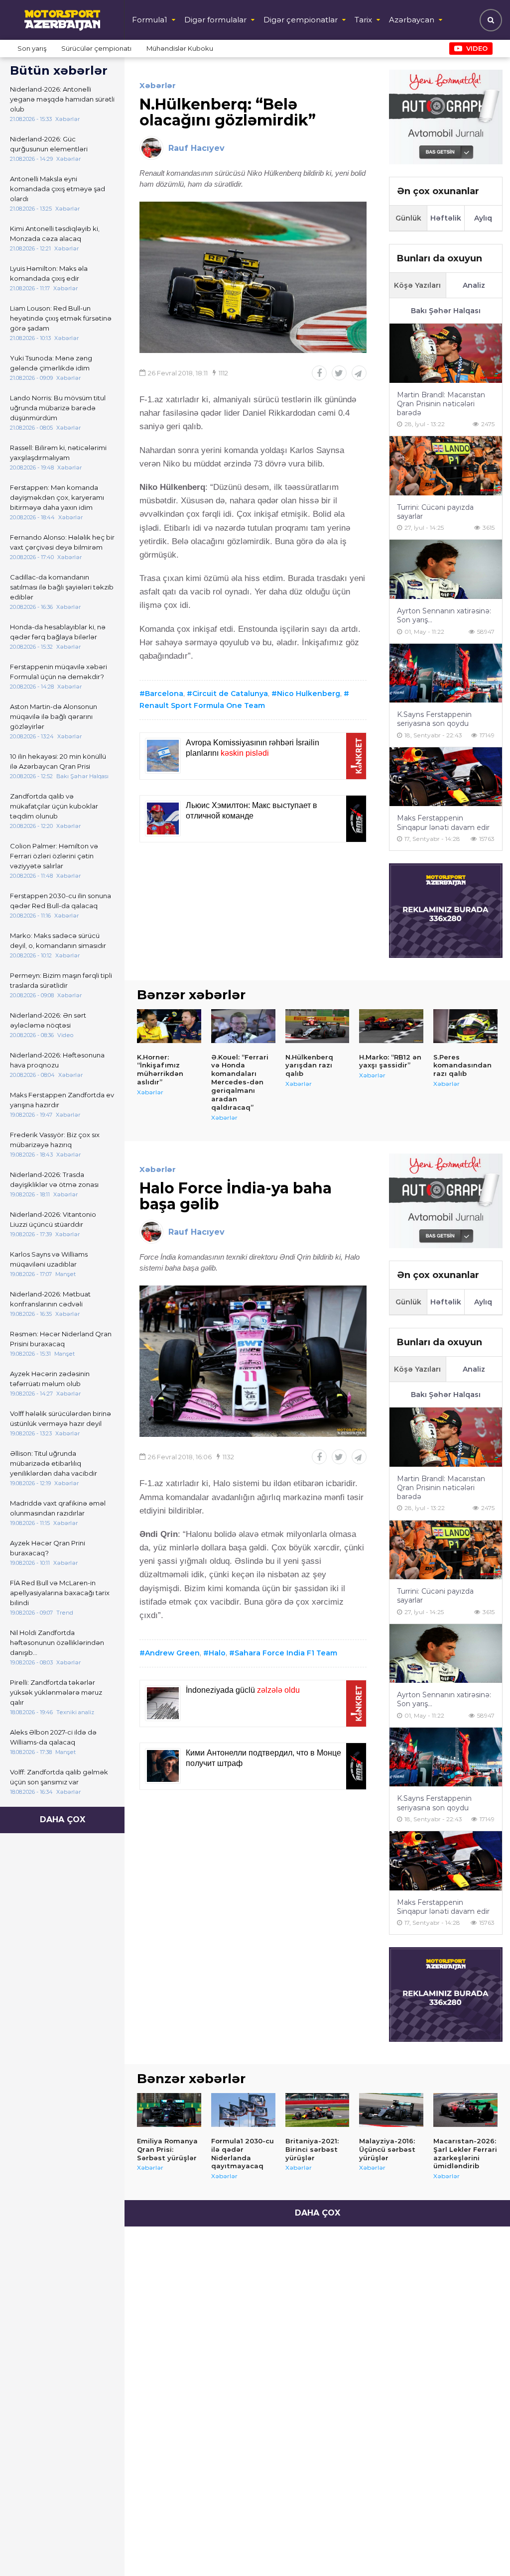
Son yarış (32, 48)
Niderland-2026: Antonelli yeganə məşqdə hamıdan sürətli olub (62, 99)
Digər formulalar (215, 20)
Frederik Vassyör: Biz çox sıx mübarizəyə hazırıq (55, 1140)
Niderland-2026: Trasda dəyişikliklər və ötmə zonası (54, 1179)
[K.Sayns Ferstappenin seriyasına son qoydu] (446, 673)
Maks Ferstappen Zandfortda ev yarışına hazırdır (62, 1100)
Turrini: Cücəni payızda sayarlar (435, 512)
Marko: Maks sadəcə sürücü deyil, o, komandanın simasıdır (58, 940)
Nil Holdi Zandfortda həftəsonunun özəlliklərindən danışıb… (57, 1642)
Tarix (363, 20)
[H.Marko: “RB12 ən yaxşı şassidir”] (391, 1026)
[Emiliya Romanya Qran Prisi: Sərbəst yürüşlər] (169, 2110)
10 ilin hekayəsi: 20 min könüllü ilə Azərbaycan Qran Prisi (58, 761)
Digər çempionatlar (301, 20)
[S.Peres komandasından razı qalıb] (465, 1026)
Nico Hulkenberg (309, 694)
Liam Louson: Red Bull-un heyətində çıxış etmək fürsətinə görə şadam (61, 318)
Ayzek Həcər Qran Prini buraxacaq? (48, 1548)
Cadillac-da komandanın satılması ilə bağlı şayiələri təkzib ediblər (62, 587)
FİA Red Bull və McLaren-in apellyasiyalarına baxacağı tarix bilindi (60, 1593)
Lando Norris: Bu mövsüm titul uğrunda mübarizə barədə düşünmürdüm (58, 408)
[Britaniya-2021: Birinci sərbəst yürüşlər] (318, 2110)
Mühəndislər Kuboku (180, 48)
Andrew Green (172, 1653)
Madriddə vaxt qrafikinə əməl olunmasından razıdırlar (58, 1508)
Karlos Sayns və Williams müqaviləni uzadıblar (49, 1259)
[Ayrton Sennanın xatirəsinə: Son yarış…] (446, 569)
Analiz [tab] (474, 285)
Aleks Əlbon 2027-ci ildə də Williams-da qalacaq (53, 1737)
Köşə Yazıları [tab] (417, 285)
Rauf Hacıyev (196, 148)
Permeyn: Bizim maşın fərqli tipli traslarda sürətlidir (61, 980)
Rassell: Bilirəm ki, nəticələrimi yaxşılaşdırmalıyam (58, 453)
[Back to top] (482, 2548)
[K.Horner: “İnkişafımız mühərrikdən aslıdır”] (169, 1026)
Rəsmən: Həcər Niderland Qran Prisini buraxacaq (61, 1339)
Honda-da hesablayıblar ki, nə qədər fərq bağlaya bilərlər (58, 632)
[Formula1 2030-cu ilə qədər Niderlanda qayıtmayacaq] (243, 2110)
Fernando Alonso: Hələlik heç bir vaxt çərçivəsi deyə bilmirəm (62, 542)
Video (477, 48)
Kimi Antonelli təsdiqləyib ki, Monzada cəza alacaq (55, 234)
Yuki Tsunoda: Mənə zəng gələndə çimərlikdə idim (51, 363)
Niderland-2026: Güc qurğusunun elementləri (49, 144)
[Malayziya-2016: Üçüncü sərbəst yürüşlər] (391, 2110)
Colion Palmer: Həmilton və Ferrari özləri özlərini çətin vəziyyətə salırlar (54, 856)
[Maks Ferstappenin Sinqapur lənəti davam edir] (446, 777)
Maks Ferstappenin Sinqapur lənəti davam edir (443, 822)
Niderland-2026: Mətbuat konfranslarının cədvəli (50, 1299)
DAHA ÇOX (63, 1819)
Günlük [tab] (408, 218)
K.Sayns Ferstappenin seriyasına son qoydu (434, 719)
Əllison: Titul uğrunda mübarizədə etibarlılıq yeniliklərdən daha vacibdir (54, 1463)
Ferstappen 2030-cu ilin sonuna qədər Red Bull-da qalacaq (61, 901)
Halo (217, 1653)
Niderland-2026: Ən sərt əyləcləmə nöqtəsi (48, 1020)
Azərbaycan (412, 20)
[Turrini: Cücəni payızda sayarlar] (446, 466)
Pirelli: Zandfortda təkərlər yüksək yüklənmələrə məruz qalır (56, 1692)
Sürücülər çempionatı (96, 48)
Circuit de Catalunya (230, 694)
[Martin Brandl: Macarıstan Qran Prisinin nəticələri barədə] (446, 353)
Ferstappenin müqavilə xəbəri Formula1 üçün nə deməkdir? (59, 672)
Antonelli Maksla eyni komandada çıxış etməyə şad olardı (58, 189)
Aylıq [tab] (483, 218)
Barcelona (164, 694)
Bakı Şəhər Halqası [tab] (446, 311)
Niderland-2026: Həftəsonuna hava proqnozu (57, 1060)
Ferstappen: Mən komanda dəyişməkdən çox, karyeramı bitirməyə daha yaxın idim (57, 497)
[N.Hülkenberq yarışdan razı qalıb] (318, 1026)
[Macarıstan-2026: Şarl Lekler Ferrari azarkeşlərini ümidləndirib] (465, 2110)
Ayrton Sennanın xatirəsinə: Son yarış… (444, 615)
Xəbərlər (158, 85)
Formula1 (150, 20)
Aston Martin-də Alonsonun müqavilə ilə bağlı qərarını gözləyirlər (54, 716)
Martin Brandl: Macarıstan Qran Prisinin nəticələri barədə (441, 404)
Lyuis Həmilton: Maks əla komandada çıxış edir (49, 273)
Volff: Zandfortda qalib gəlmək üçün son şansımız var (59, 1777)
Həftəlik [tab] (446, 218)
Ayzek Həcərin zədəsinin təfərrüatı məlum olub (50, 1379)
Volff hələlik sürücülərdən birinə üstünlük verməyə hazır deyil (61, 1418)
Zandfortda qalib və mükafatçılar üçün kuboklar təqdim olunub (54, 806)
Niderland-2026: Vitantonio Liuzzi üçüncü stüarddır (53, 1219)
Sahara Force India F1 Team (286, 1653)
